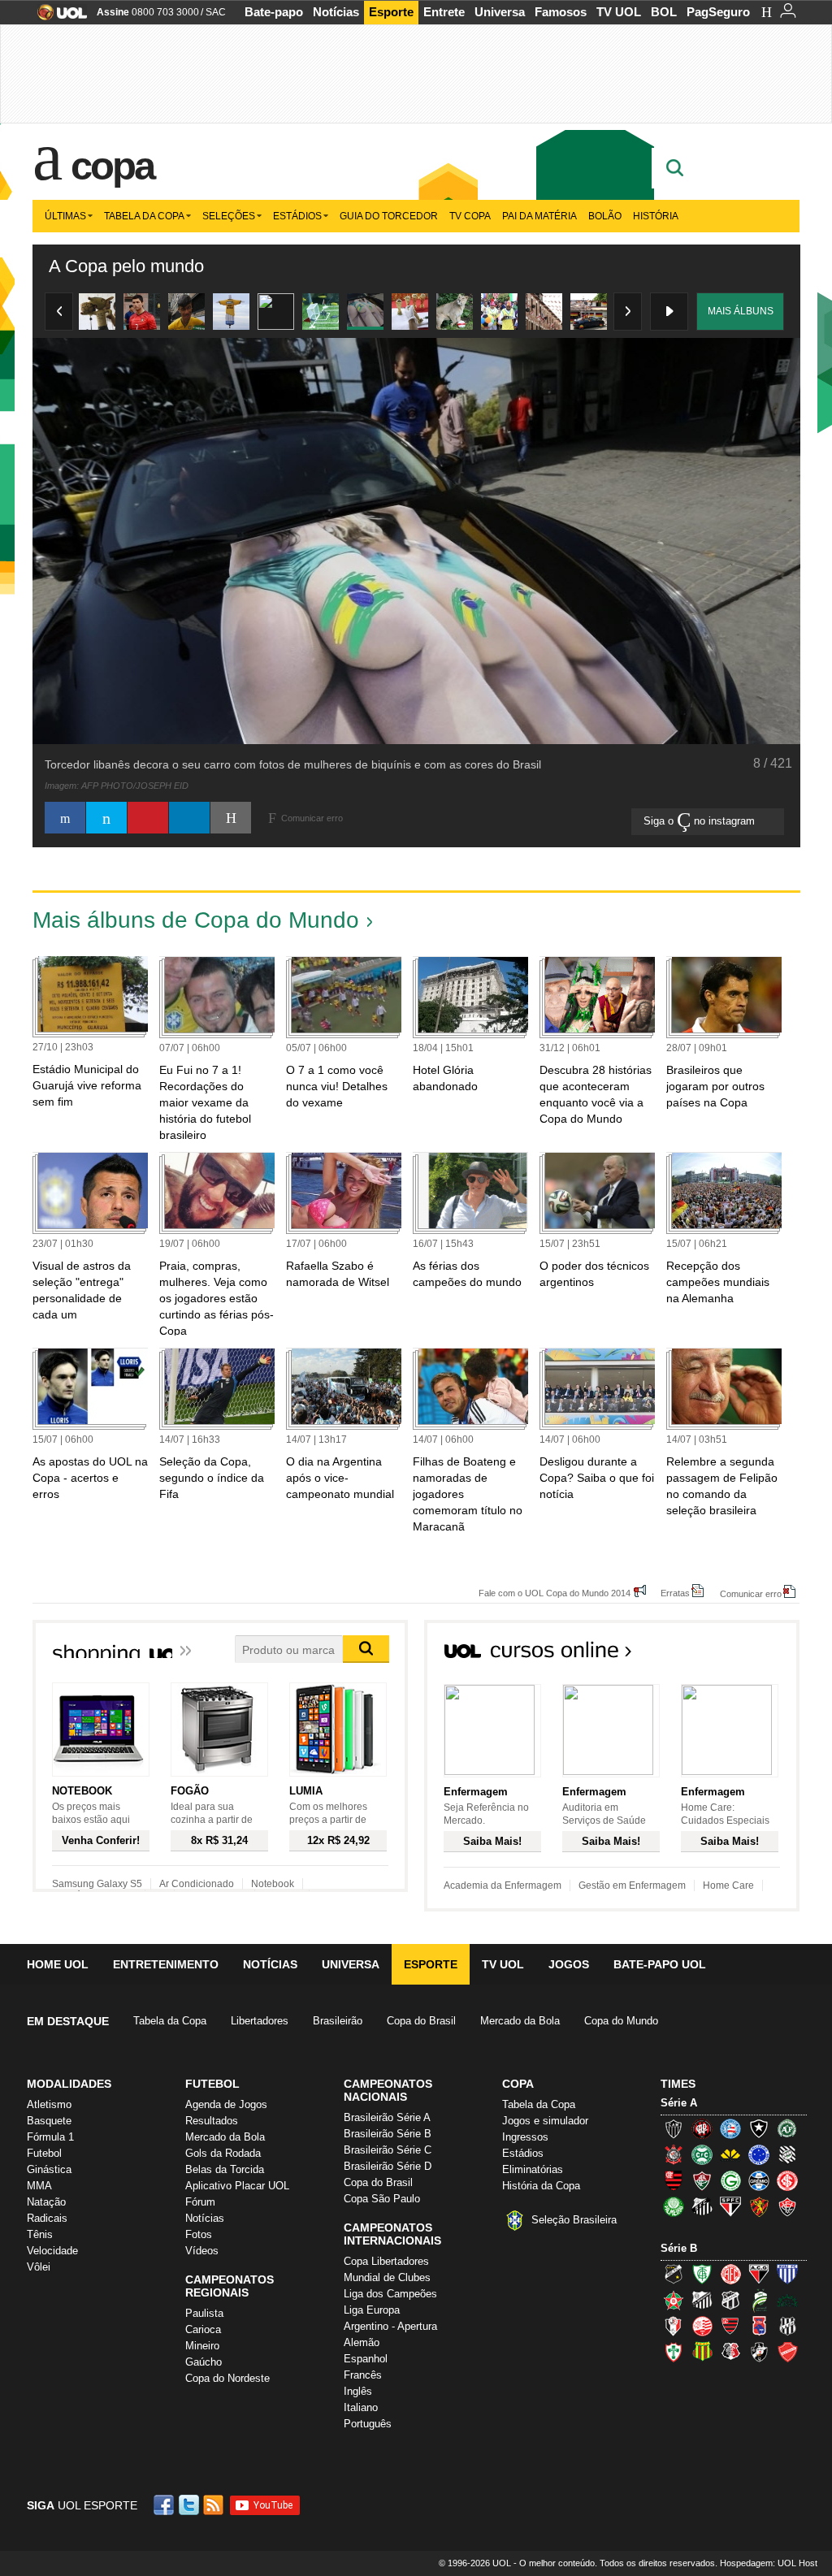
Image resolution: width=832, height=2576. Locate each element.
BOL (664, 12)
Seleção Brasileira (574, 2220)
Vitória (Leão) (787, 2206)
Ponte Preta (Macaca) (787, 2326)
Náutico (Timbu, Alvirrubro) (702, 2326)
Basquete (49, 2121)
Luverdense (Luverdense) (759, 2300)
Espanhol (366, 2359)
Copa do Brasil (421, 2021)
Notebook (273, 1884)
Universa (500, 12)
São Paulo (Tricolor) (730, 2206)
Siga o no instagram (701, 821)
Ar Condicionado (197, 1884)
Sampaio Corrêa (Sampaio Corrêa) (702, 2352)
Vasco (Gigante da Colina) (759, 2352)
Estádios (297, 216)
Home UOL (58, 1964)
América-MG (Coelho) (702, 2274)
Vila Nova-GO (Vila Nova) (787, 2352)
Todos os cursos (744, 1655)
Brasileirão (338, 2021)
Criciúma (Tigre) (730, 2154)
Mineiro (202, 2346)
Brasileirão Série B (388, 2134)
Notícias (336, 12)
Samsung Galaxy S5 (97, 1884)
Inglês (358, 2391)
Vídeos (202, 2251)
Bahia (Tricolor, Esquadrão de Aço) (730, 2128)
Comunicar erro (751, 1593)
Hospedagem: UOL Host (769, 2563)
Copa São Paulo (382, 2199)
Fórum (200, 2202)
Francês (363, 2375)
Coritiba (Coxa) (702, 2154)
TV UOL (619, 12)
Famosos (561, 12)
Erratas (675, 1593)
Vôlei (39, 2267)
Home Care (728, 1885)
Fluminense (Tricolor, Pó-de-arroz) (702, 2180)
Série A (679, 2103)
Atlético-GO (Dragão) (759, 2274)
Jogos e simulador (545, 2121)
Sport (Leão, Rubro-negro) (759, 2206)
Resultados (212, 2121)
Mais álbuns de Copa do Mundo (196, 920)
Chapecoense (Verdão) (787, 2128)
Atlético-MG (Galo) (674, 2128)
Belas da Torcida (225, 2169)
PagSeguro (718, 12)
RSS (214, 2505)
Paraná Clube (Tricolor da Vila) (759, 2326)
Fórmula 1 (50, 2137)
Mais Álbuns (741, 311)
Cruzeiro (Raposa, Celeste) (759, 2154)
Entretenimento (166, 1964)
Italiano (361, 2407)
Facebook (166, 2505)
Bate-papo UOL (660, 1964)
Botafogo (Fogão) (759, 2128)
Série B (679, 2248)
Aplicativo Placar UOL (237, 2186)
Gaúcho (204, 2362)
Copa (112, 166)
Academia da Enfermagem (503, 1885)
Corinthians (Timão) (674, 2154)
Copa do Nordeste (227, 2378)
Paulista (204, 2313)
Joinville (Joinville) (674, 2326)
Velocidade (52, 2251)
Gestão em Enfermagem (632, 1885)
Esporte (391, 12)
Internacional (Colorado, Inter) (787, 2180)
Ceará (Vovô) (730, 2300)
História (656, 216)
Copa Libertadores (386, 2261)
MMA (39, 2186)
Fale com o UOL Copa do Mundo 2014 (555, 1593)
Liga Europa (372, 2310)
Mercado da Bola (520, 2021)
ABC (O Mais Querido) (674, 2274)
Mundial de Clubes (387, 2277)
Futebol (44, 2153)
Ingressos (525, 2137)
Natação (46, 2202)
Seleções (229, 216)
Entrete (444, 12)
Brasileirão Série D (388, 2166)
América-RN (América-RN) (730, 2274)
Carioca (203, 2329)
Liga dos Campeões (390, 2294)
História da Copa (541, 2186)
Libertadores (260, 2021)
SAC (216, 12)
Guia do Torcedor (389, 216)
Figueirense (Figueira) (787, 2154)
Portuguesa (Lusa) (674, 2352)
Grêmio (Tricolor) (759, 2180)
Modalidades (69, 2084)
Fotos (199, 2234)
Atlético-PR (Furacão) (702, 2128)
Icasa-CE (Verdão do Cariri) (787, 2300)
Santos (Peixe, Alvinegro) (702, 2206)
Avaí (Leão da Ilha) (787, 2274)
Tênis (40, 2234)
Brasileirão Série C (388, 2150)
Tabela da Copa (144, 216)
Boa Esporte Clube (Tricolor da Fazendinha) (674, 2300)
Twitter (190, 2505)
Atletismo (49, 2104)
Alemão (362, 2342)
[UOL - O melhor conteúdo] (57, 17)
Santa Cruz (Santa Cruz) (730, 2352)
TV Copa (470, 216)
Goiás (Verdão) (730, 2180)
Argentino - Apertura (390, 2326)
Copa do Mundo (621, 2021)
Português (368, 2424)
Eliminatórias (533, 2169)
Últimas (65, 216)
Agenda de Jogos (226, 2104)
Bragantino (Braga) (702, 2300)
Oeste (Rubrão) (730, 2326)
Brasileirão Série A (387, 2117)
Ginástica (49, 2169)
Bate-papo (274, 12)
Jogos (569, 1964)
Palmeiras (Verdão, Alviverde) (674, 2206)
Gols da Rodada (223, 2153)
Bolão (605, 216)
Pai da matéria (539, 216)
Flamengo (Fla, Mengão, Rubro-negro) (674, 2180)
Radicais (47, 2218)
